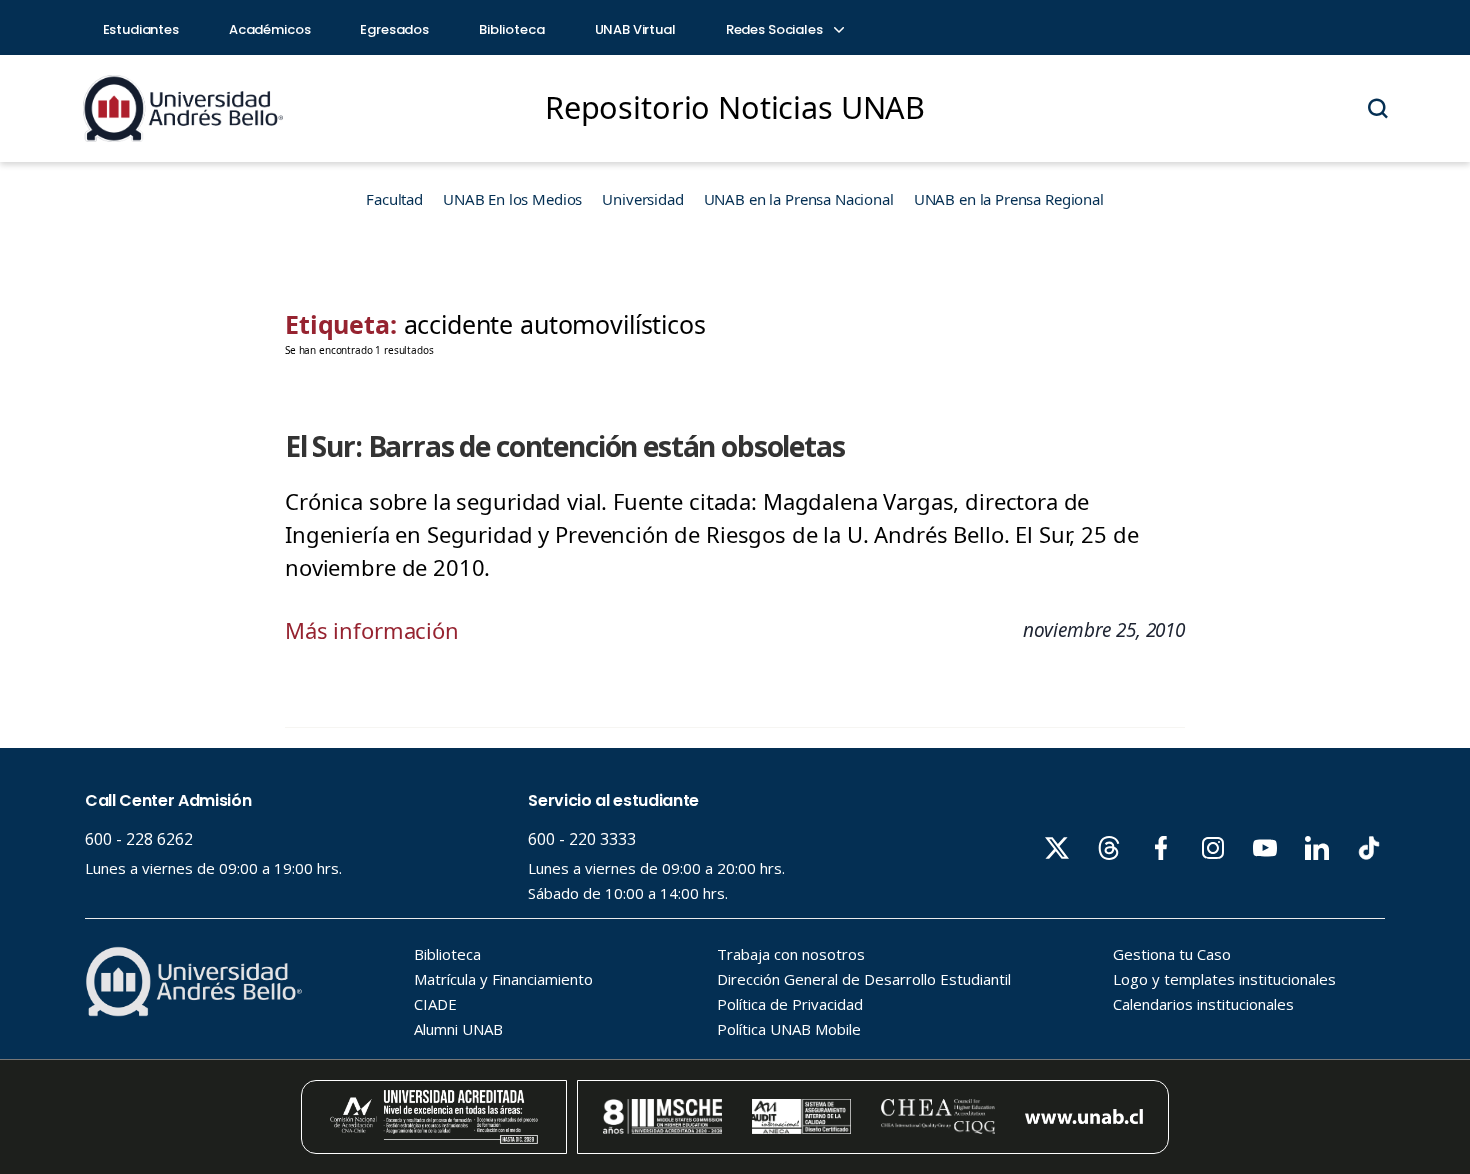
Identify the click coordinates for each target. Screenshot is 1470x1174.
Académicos (270, 29)
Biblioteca (512, 29)
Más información (372, 630)
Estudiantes (141, 29)
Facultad (394, 199)
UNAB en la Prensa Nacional (799, 199)
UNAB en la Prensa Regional (1009, 199)
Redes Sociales (776, 29)
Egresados (394, 29)
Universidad (642, 199)
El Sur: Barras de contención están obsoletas (565, 446)
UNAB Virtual (635, 29)
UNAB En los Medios (512, 199)
